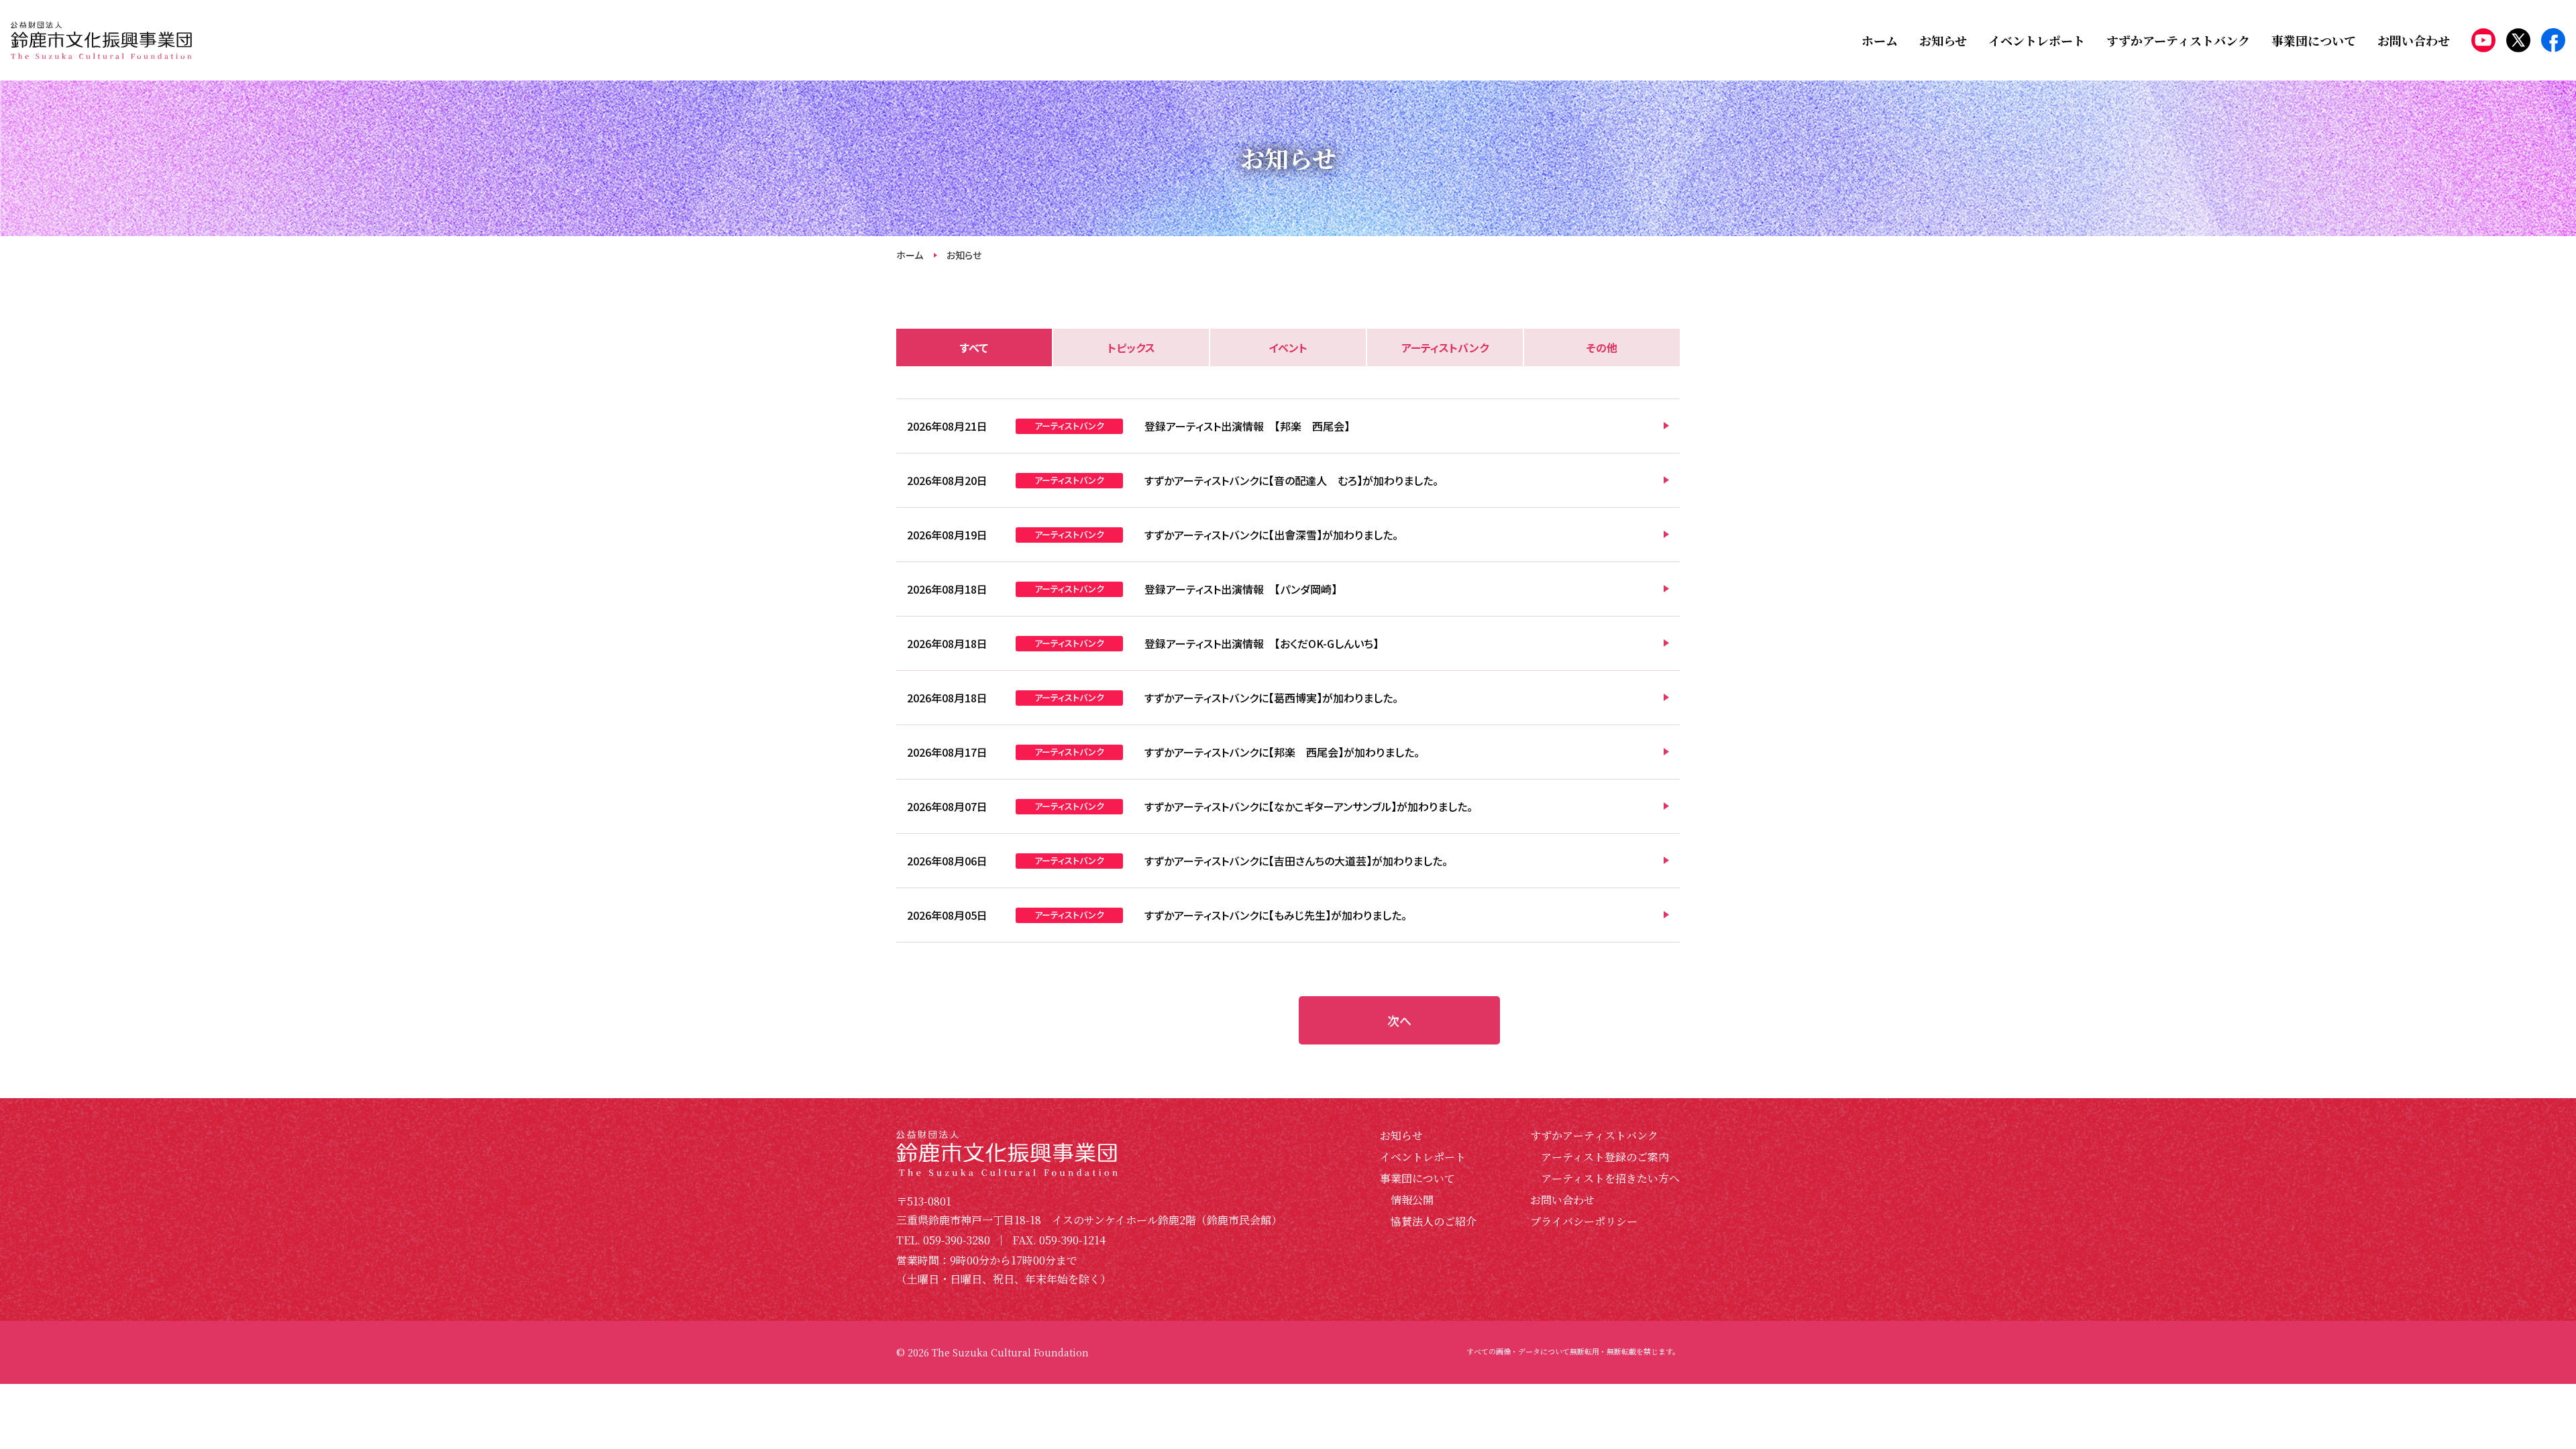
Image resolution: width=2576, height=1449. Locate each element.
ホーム (910, 255)
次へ (1399, 1020)
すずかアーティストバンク (1594, 1135)
